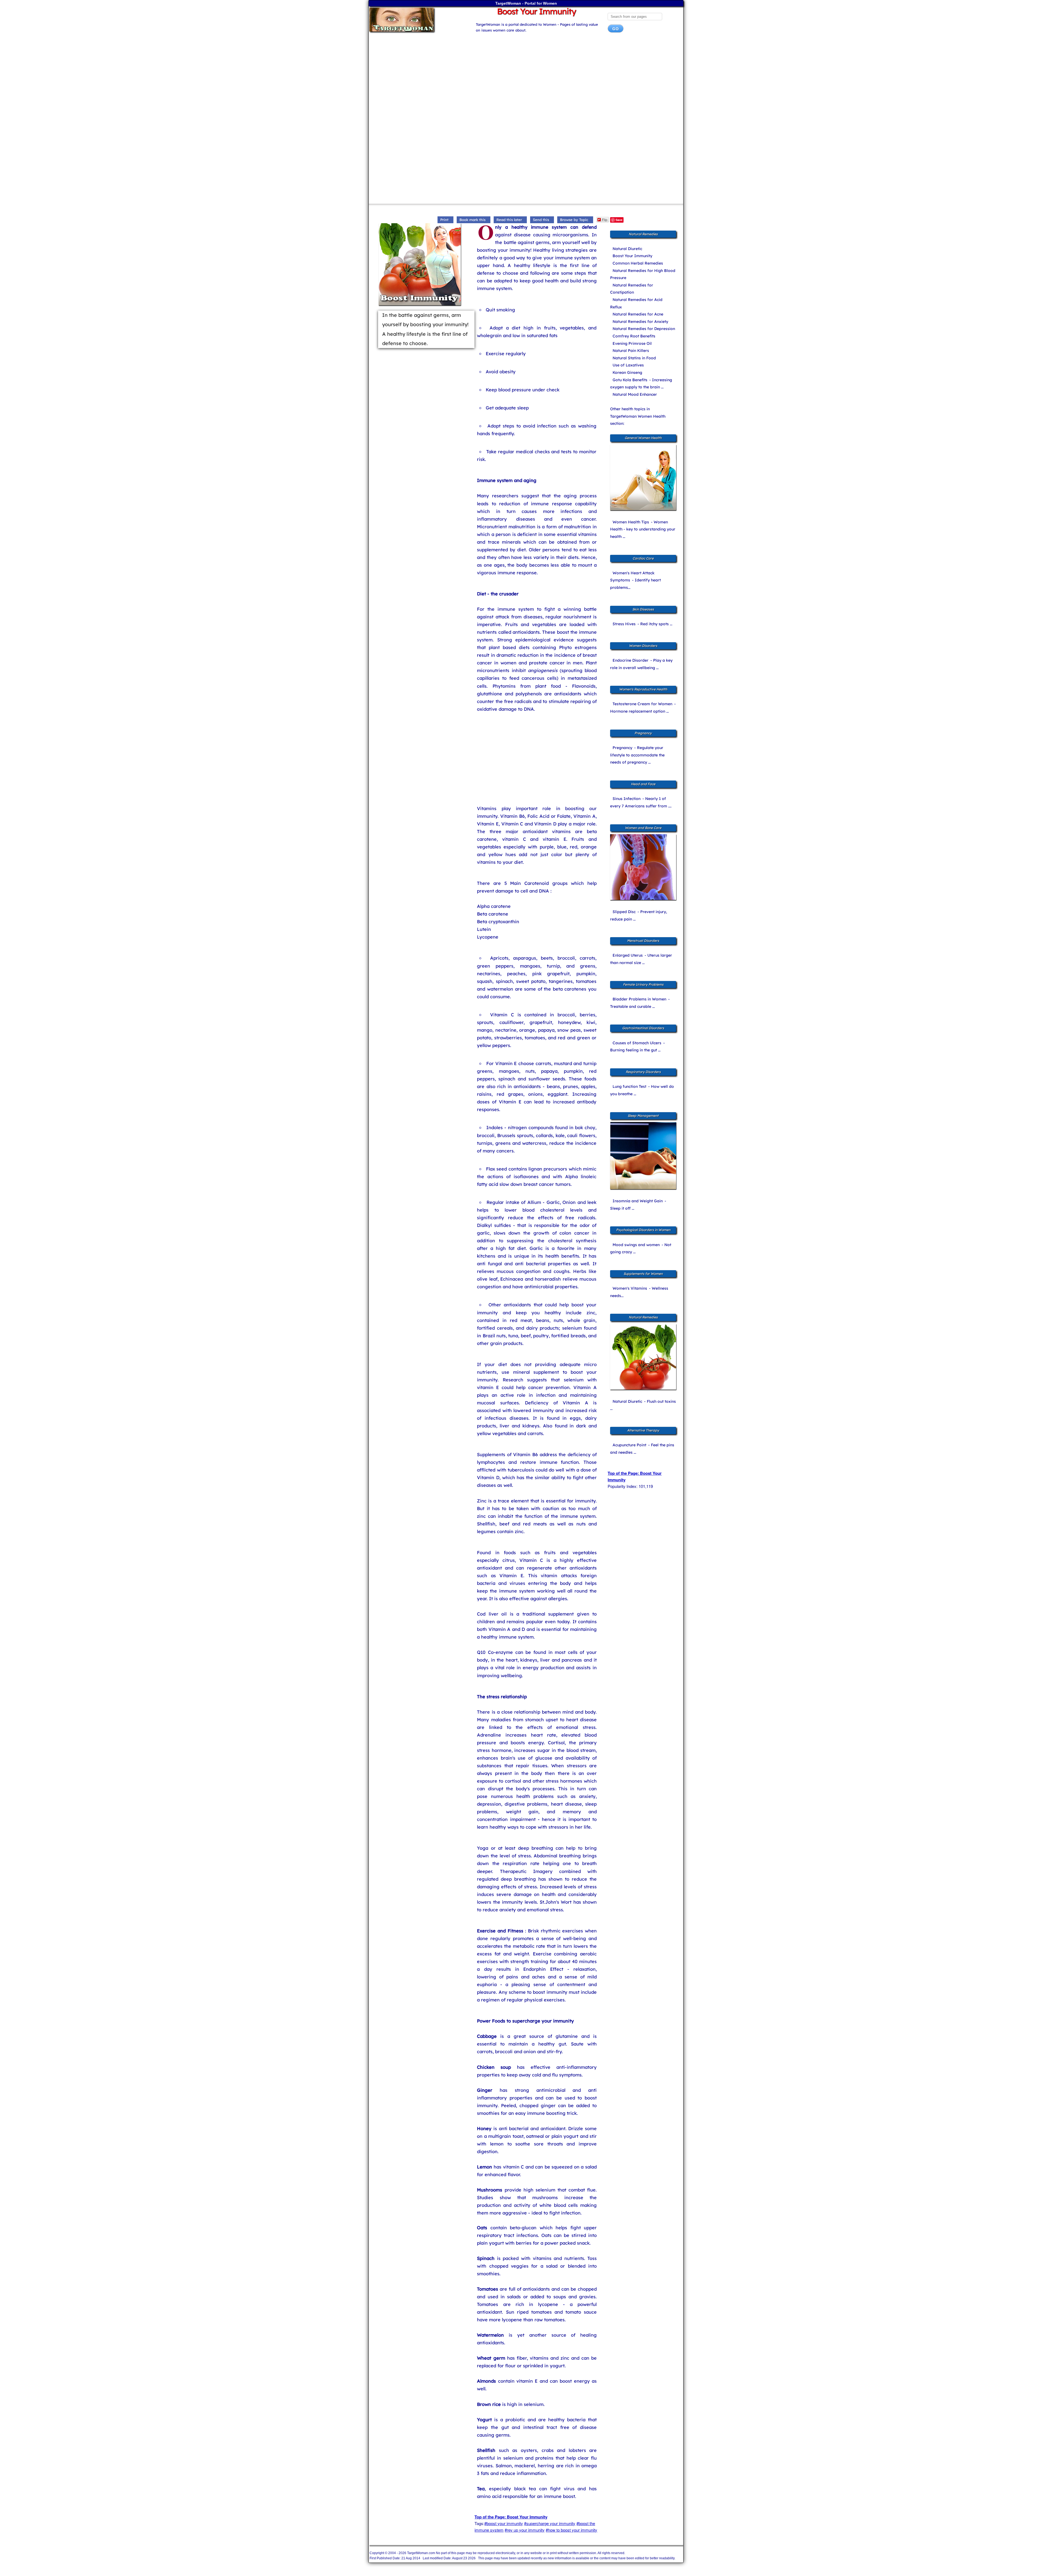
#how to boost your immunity (571, 2530)
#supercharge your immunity (550, 2523)
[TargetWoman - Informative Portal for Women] (417, 20)
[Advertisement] (526, 81)
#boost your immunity (504, 2523)
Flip (605, 220)
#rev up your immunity (525, 2530)
